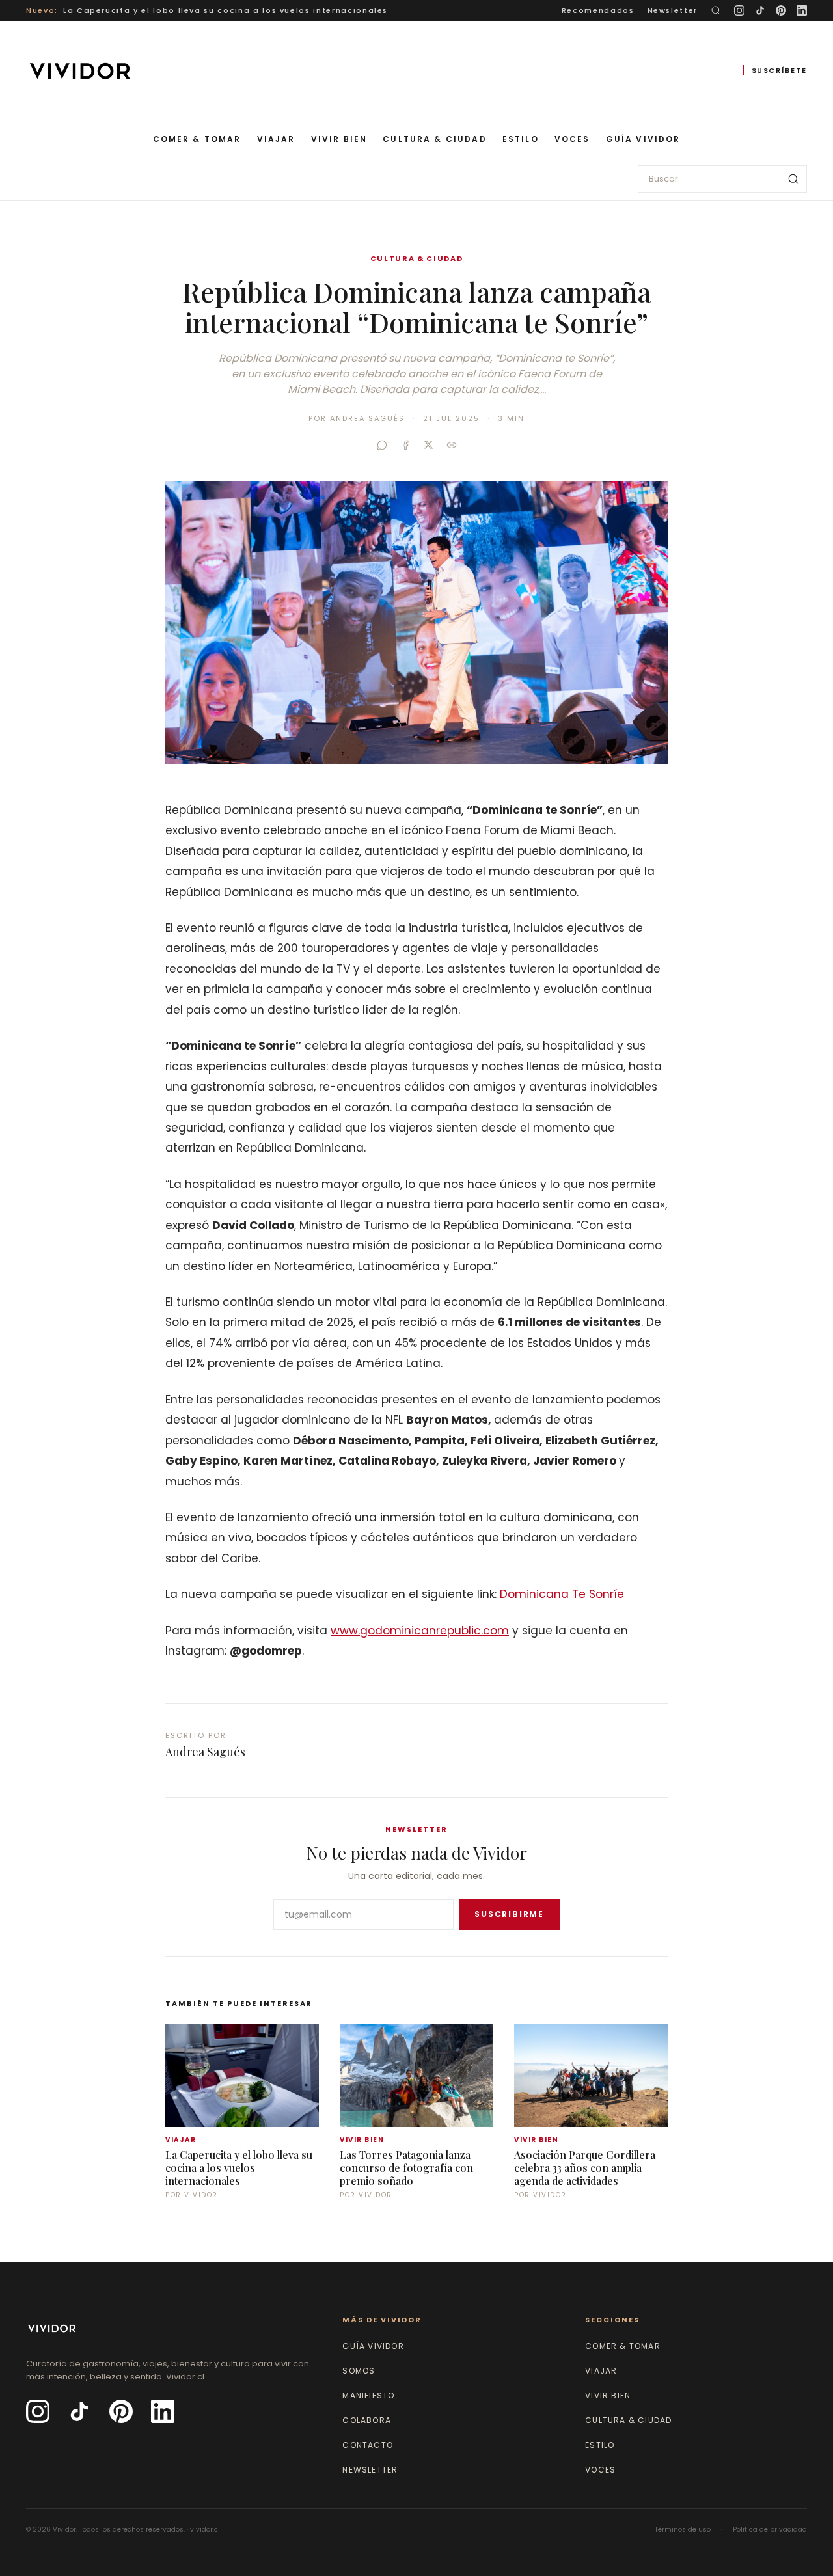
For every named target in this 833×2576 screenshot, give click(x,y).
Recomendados (598, 10)
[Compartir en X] (429, 445)
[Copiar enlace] (452, 445)
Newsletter (673, 10)
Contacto (368, 2445)
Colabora (367, 2420)
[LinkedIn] (802, 10)
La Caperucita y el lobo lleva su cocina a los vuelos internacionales (225, 10)
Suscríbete (780, 70)
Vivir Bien (339, 139)
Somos (359, 2371)
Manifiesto (368, 2395)
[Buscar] (716, 10)
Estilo (521, 139)
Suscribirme (509, 1914)
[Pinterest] (781, 10)
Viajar (276, 139)
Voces (572, 139)
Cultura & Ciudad (435, 139)
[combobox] (722, 179)
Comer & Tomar (197, 139)
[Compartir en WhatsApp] (382, 445)
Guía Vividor (643, 139)
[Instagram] (739, 10)
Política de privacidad (770, 2529)
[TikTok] (760, 10)
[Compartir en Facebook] (405, 445)
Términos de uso (683, 2529)
